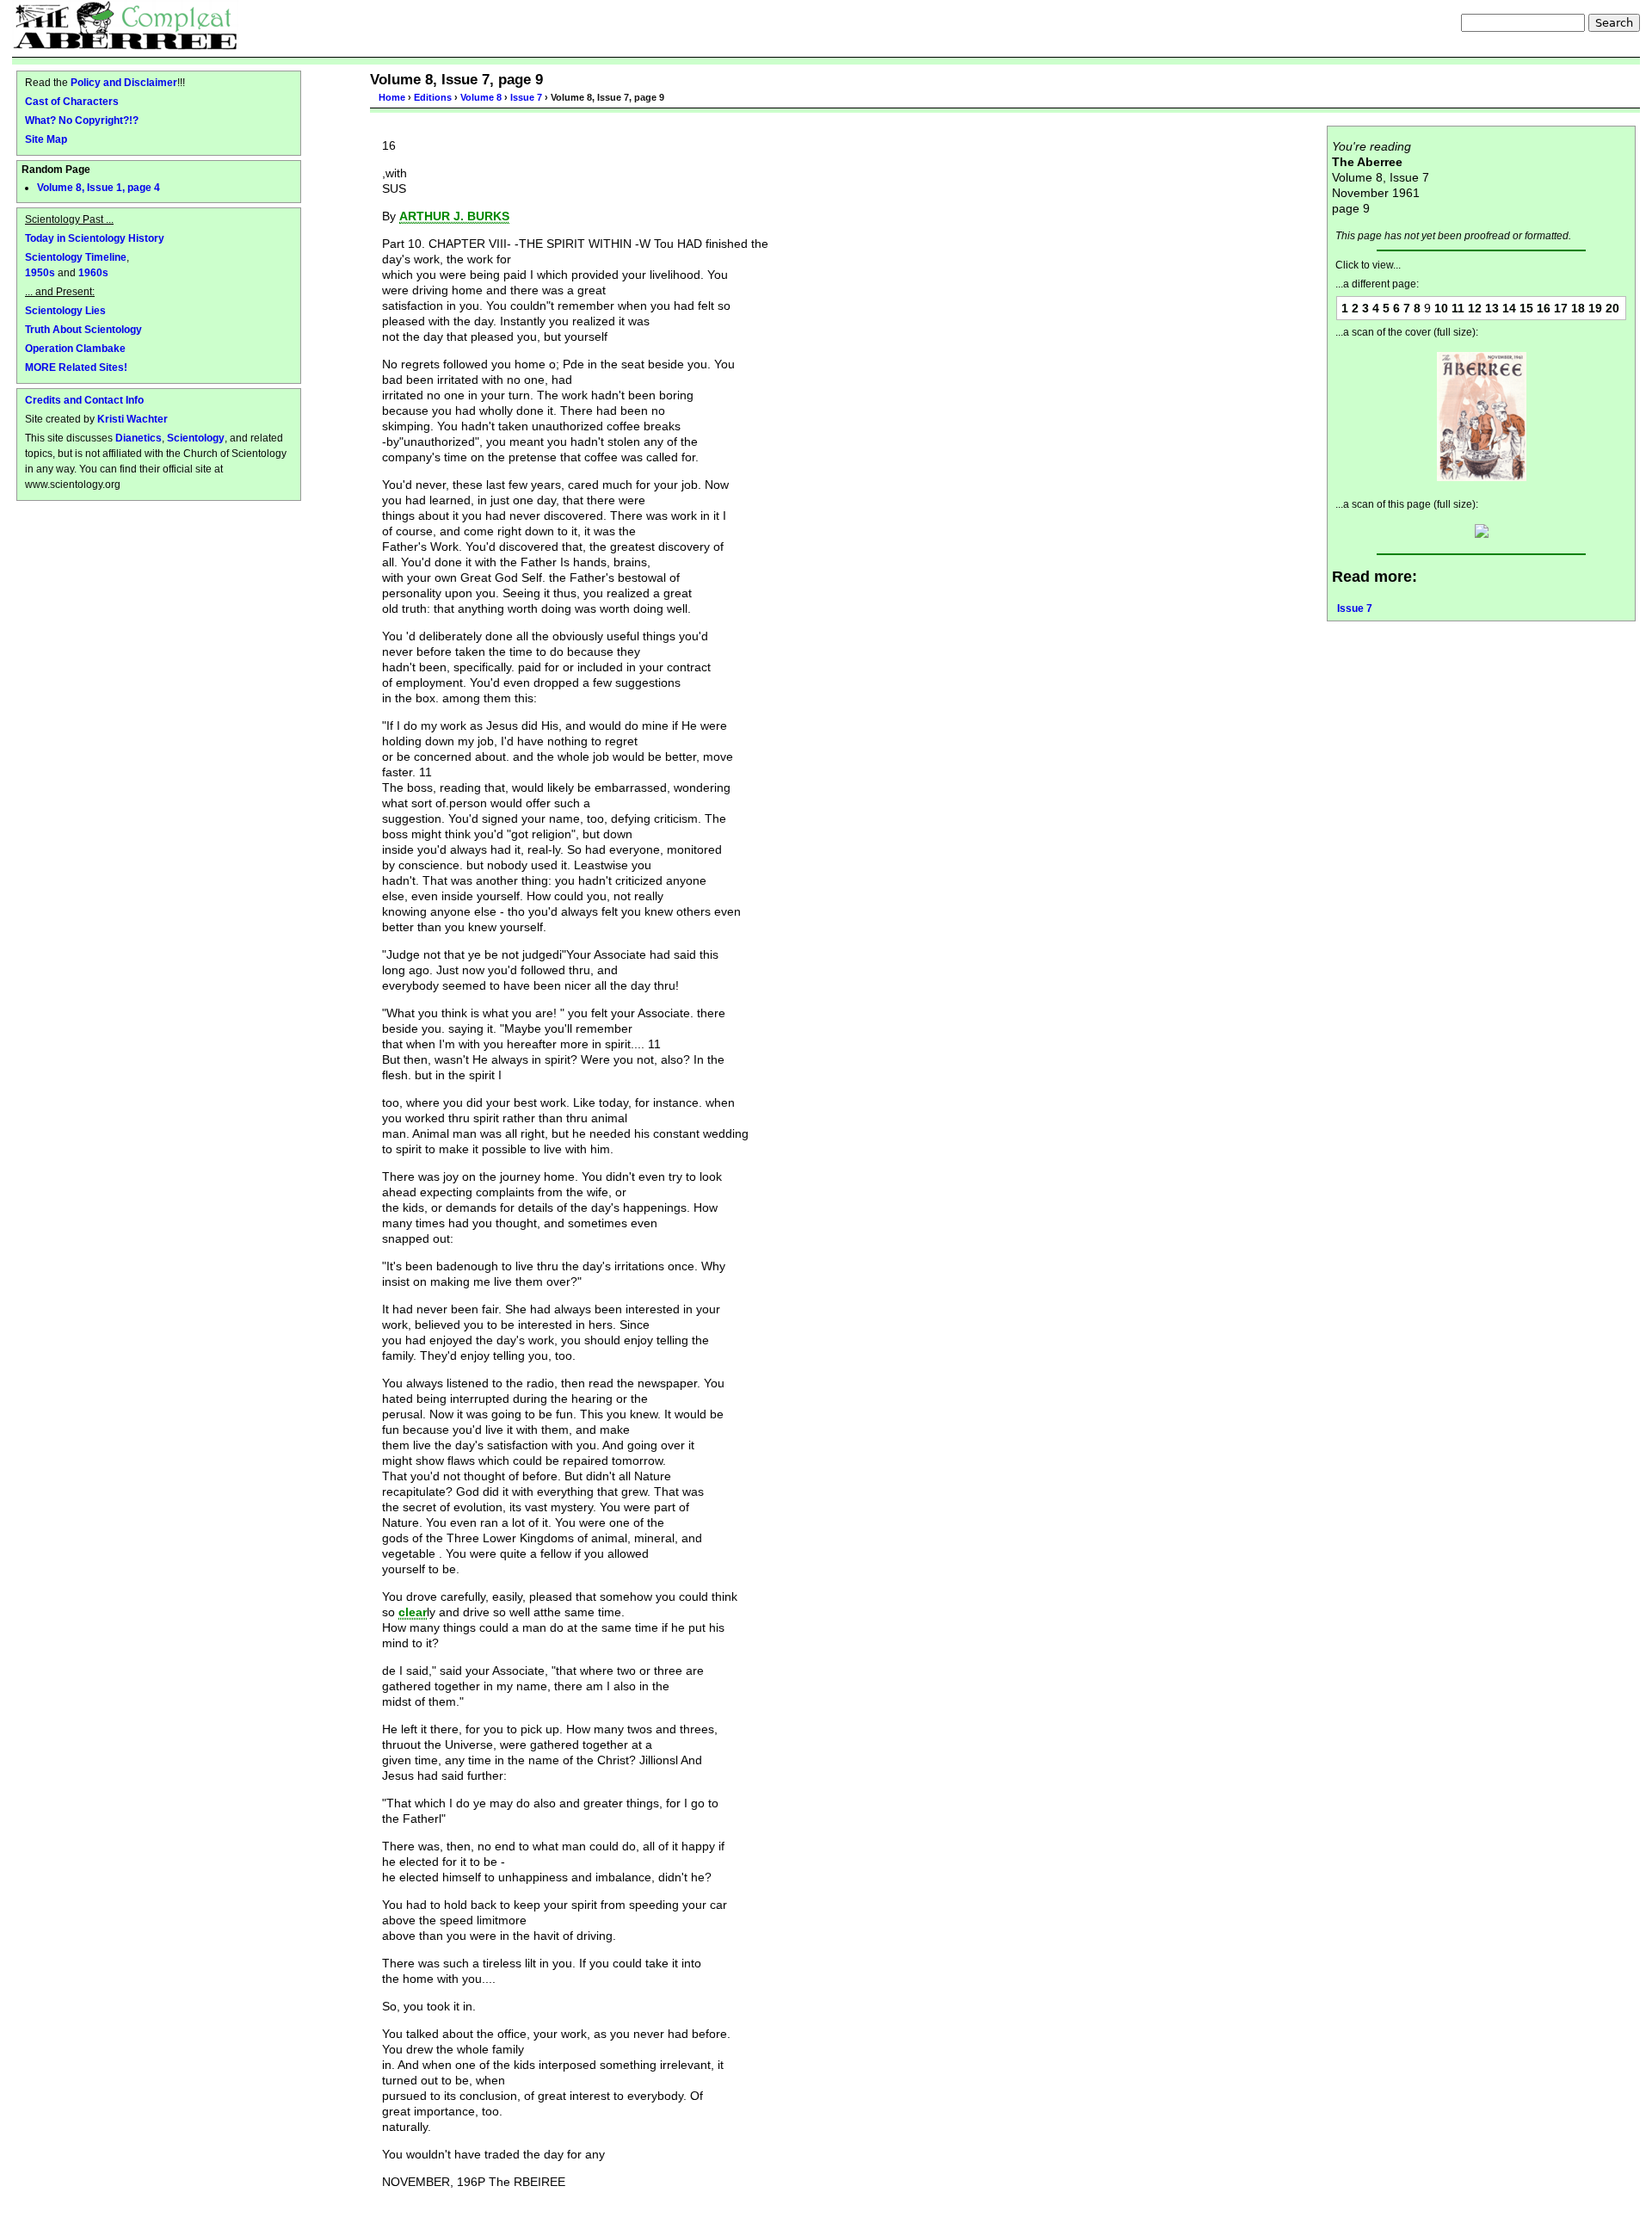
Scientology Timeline (76, 257)
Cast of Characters (72, 101)
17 (1561, 308)
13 (1492, 308)
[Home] (125, 25)
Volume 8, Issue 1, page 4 (99, 188)
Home (392, 97)
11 (1458, 308)
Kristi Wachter (133, 419)
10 (1441, 308)
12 (1475, 308)
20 (1612, 308)
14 (1509, 308)
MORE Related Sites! (76, 367)
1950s (40, 272)
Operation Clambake (75, 348)
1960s (93, 272)
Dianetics (139, 438)
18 (1578, 308)
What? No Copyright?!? (82, 120)
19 (1595, 308)
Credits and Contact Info (84, 400)
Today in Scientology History (95, 238)
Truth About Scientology (83, 329)
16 (1544, 308)
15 (1526, 308)
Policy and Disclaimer (124, 82)
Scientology (196, 438)
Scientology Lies (65, 310)
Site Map (46, 139)
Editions (433, 97)
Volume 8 (481, 97)
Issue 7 (526, 97)
